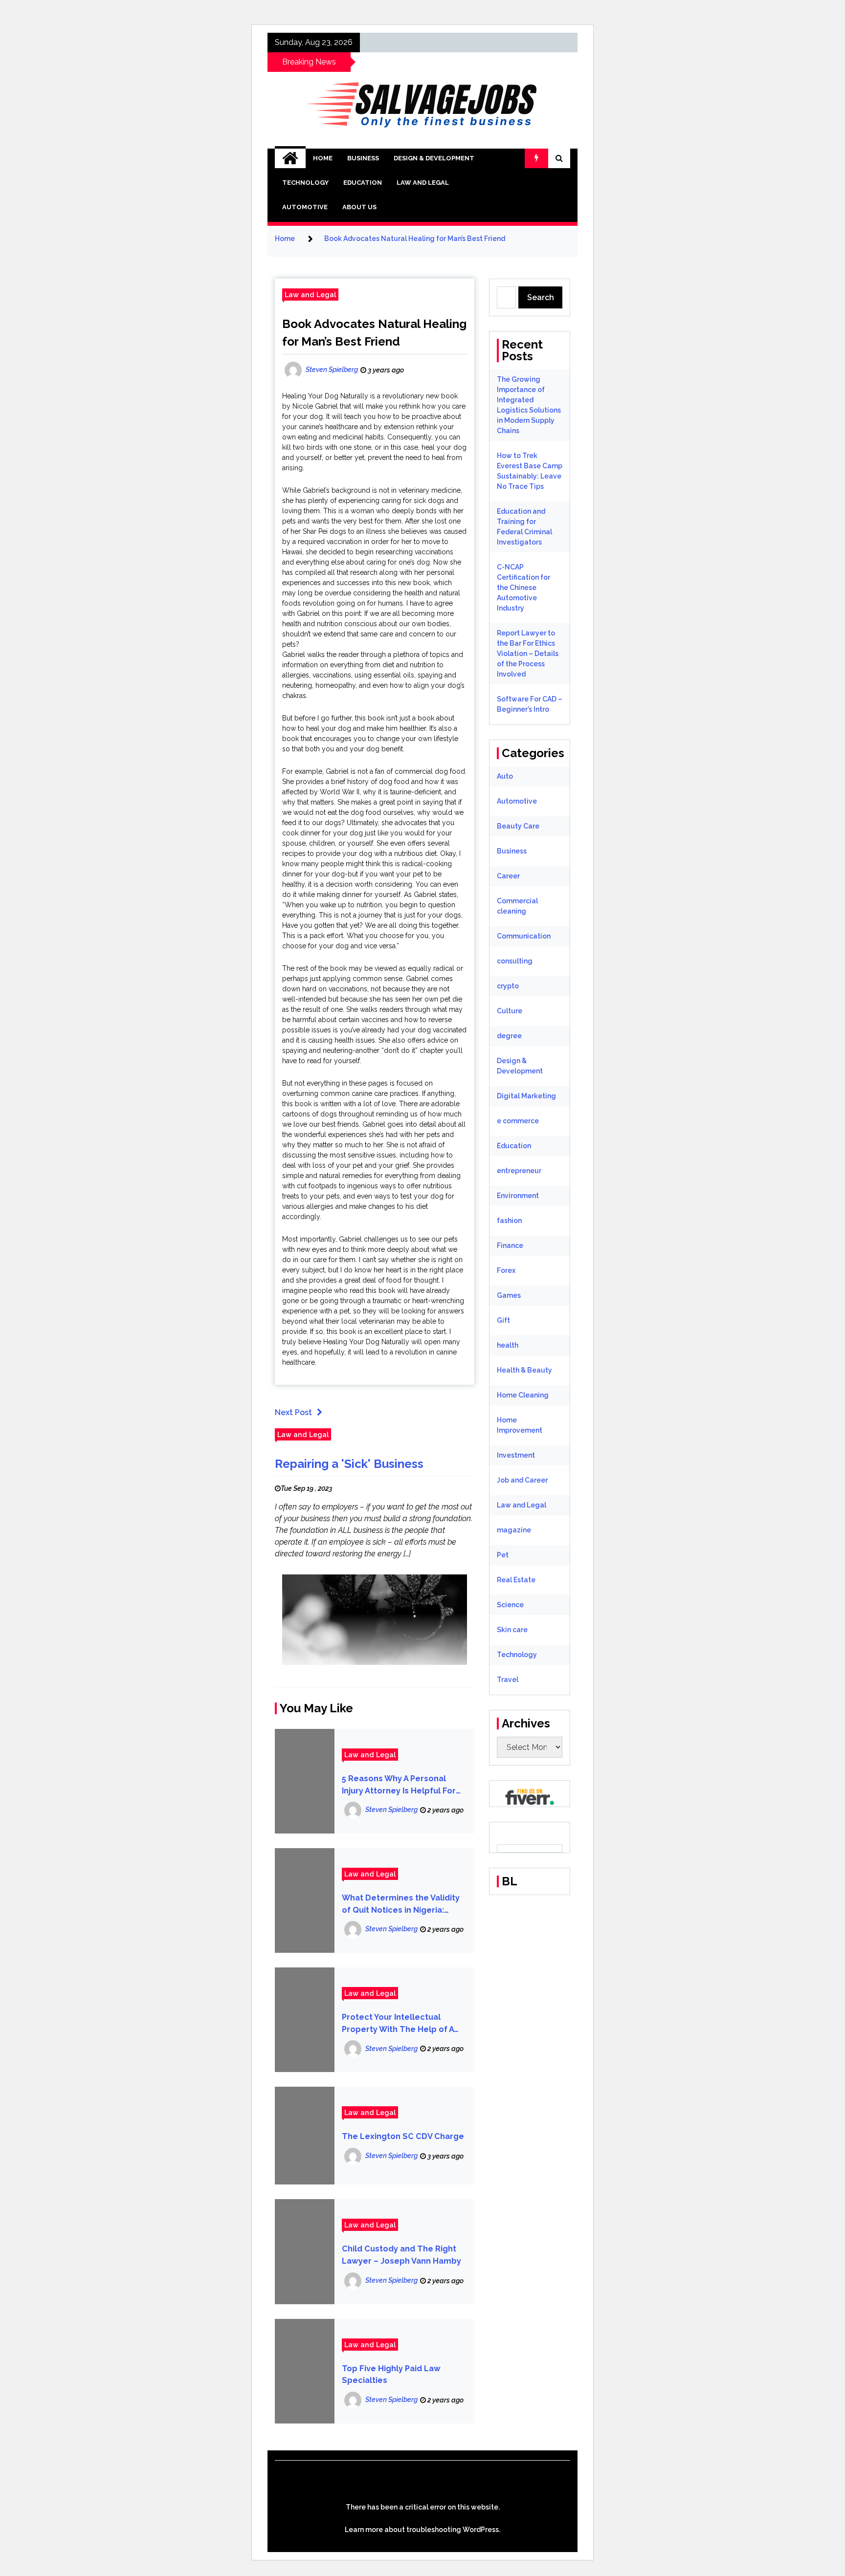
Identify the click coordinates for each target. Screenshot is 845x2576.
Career (508, 876)
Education (363, 183)
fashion (509, 1221)
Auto (505, 776)
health (508, 1345)
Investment (516, 1455)
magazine (514, 1530)
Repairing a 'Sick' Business (349, 1464)
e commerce (518, 1121)
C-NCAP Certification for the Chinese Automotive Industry (523, 588)
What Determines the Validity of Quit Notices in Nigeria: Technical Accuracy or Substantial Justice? (401, 1905)
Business (363, 158)
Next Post (293, 1412)
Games (509, 1295)
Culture (510, 1011)
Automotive (305, 207)
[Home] (290, 158)
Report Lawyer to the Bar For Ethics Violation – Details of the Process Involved (528, 654)
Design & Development (434, 158)
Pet (503, 1555)
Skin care (512, 1630)
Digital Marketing (526, 1096)
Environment (518, 1196)
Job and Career (522, 1480)
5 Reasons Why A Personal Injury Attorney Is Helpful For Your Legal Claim (399, 1785)
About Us (359, 207)
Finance (510, 1245)
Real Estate (516, 1580)
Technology (305, 183)
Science (510, 1605)
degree (509, 1036)
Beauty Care (518, 826)
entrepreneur (519, 1171)
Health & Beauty (524, 1370)
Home (323, 158)
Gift (503, 1320)
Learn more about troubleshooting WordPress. (422, 2530)
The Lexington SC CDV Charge (403, 2136)
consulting (515, 961)
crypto (508, 986)
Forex (506, 1270)
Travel (508, 1680)
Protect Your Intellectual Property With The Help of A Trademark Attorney (398, 2024)
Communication (524, 936)
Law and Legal (423, 183)
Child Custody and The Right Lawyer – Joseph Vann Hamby (401, 2255)
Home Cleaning (523, 1395)
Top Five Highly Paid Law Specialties (391, 2375)
